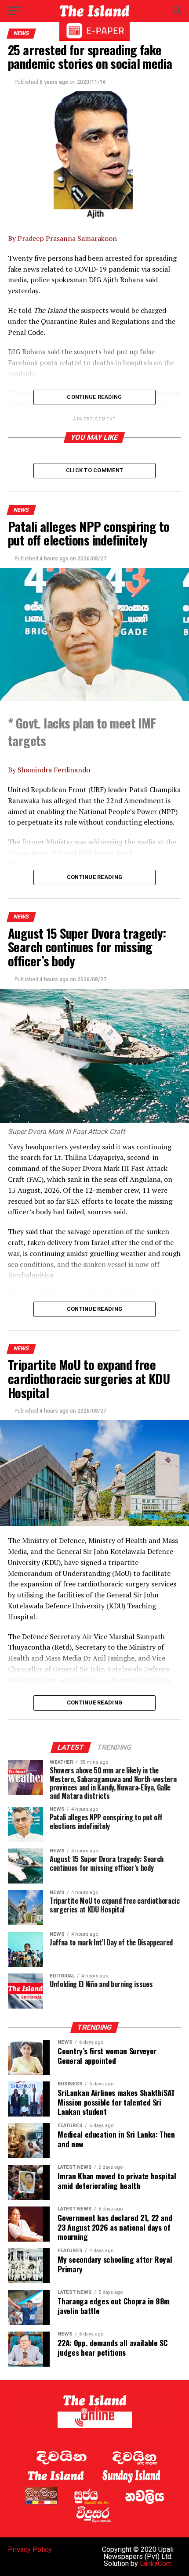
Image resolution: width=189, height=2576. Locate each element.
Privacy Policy (30, 2549)
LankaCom (156, 2563)
